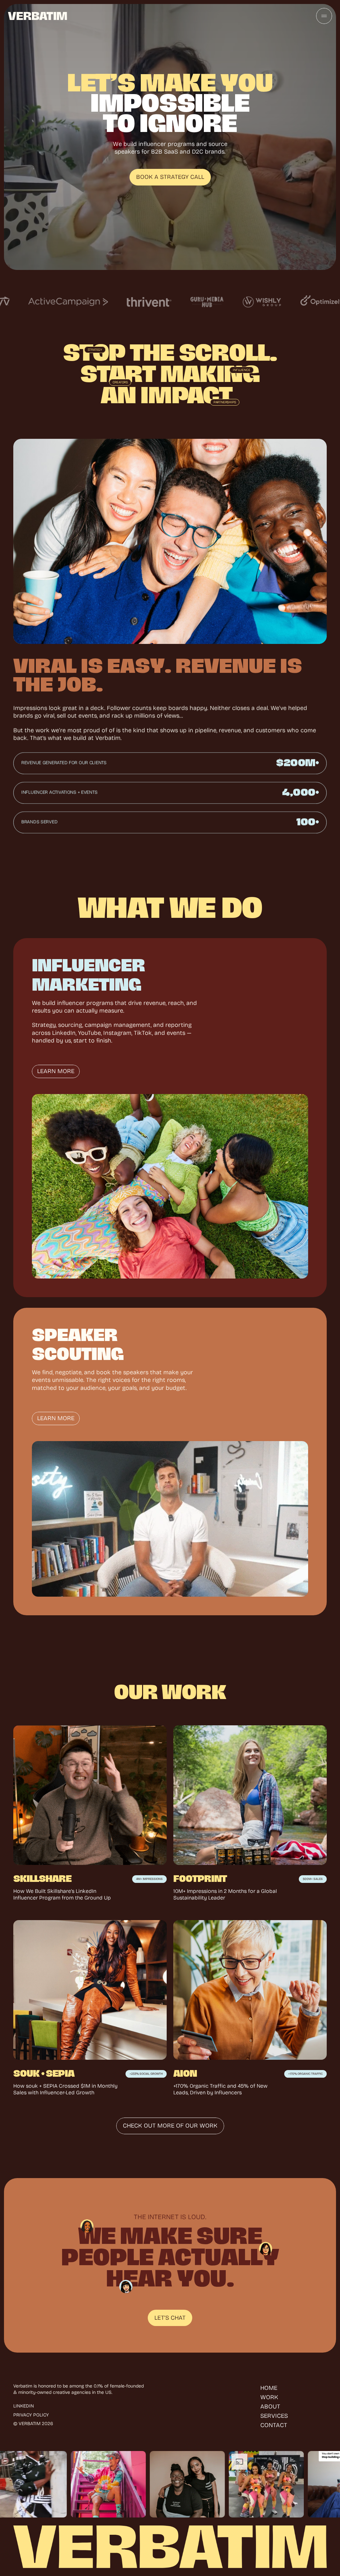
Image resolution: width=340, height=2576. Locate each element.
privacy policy (31, 2415)
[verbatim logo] (38, 16)
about (270, 2406)
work (269, 2397)
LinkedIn (24, 2406)
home (269, 2388)
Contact (274, 2425)
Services (274, 2416)
